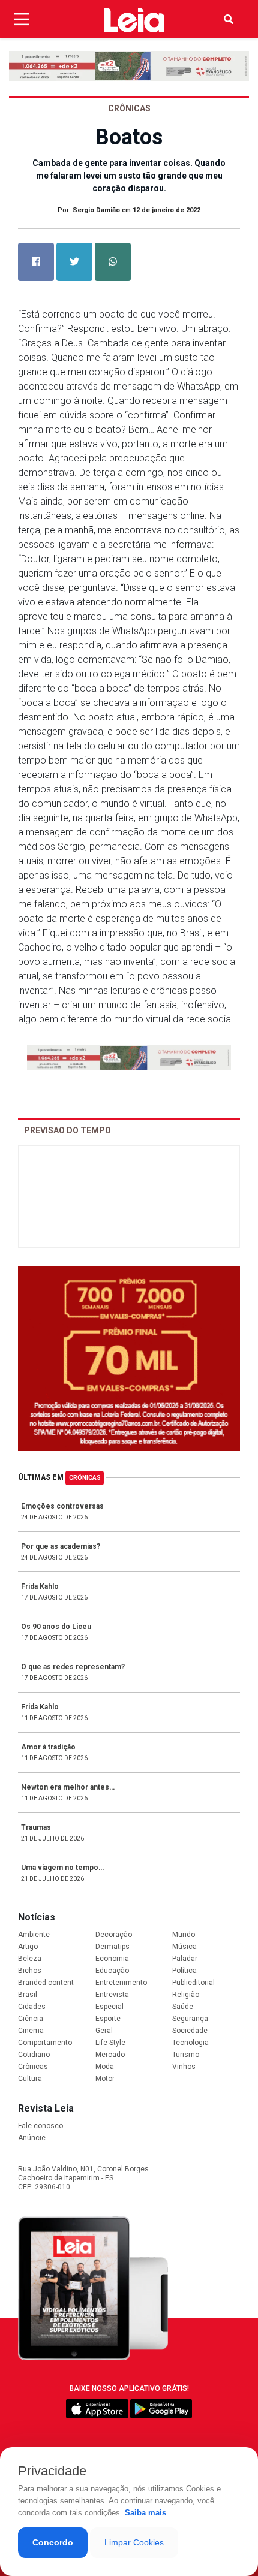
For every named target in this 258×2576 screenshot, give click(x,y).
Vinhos (184, 2067)
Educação (112, 1971)
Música (184, 1947)
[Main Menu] (22, 19)
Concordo (53, 2542)
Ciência (31, 2019)
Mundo (184, 1935)
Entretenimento (121, 1983)
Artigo (28, 1947)
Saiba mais (145, 2513)
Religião (186, 1995)
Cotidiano (34, 2055)
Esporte (108, 2019)
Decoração (114, 1935)
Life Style (110, 2043)
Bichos (30, 1971)
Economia (112, 1959)
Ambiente (34, 1935)
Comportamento (45, 2043)
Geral (104, 2031)
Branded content (46, 1983)
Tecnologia (190, 2043)
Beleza (30, 1959)
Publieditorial (193, 1983)
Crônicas (85, 1478)
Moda (105, 2067)
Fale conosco (40, 2126)
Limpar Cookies (134, 2542)
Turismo (186, 2055)
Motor (105, 2079)
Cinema (31, 2031)
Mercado (110, 2055)
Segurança (190, 2019)
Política (184, 1971)
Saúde (183, 2007)
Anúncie (32, 2138)
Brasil (28, 1995)
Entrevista (112, 1995)
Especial (109, 2007)
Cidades (32, 2007)
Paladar (185, 1959)
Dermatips (112, 1947)
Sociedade (190, 2031)
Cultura (30, 2079)
